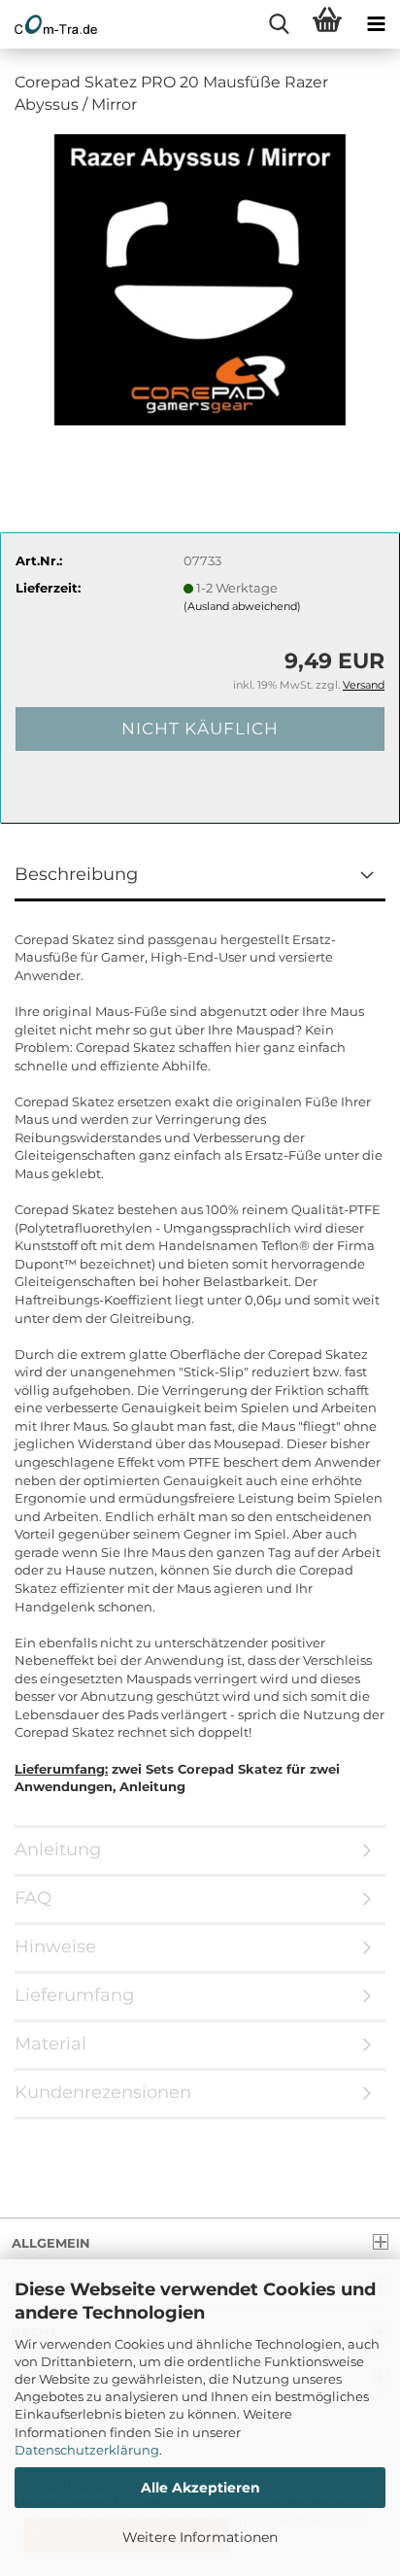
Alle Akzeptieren (200, 2488)
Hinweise (55, 1947)
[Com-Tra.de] (49, 24)
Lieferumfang (74, 1995)
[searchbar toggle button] (279, 24)
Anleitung (58, 1849)
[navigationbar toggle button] (376, 24)
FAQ (33, 1898)
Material (50, 2044)
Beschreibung (76, 874)
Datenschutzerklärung (87, 2450)
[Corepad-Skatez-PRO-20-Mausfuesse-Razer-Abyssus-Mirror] (200, 278)
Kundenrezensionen (103, 2092)
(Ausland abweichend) (242, 606)
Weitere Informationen (200, 2537)
